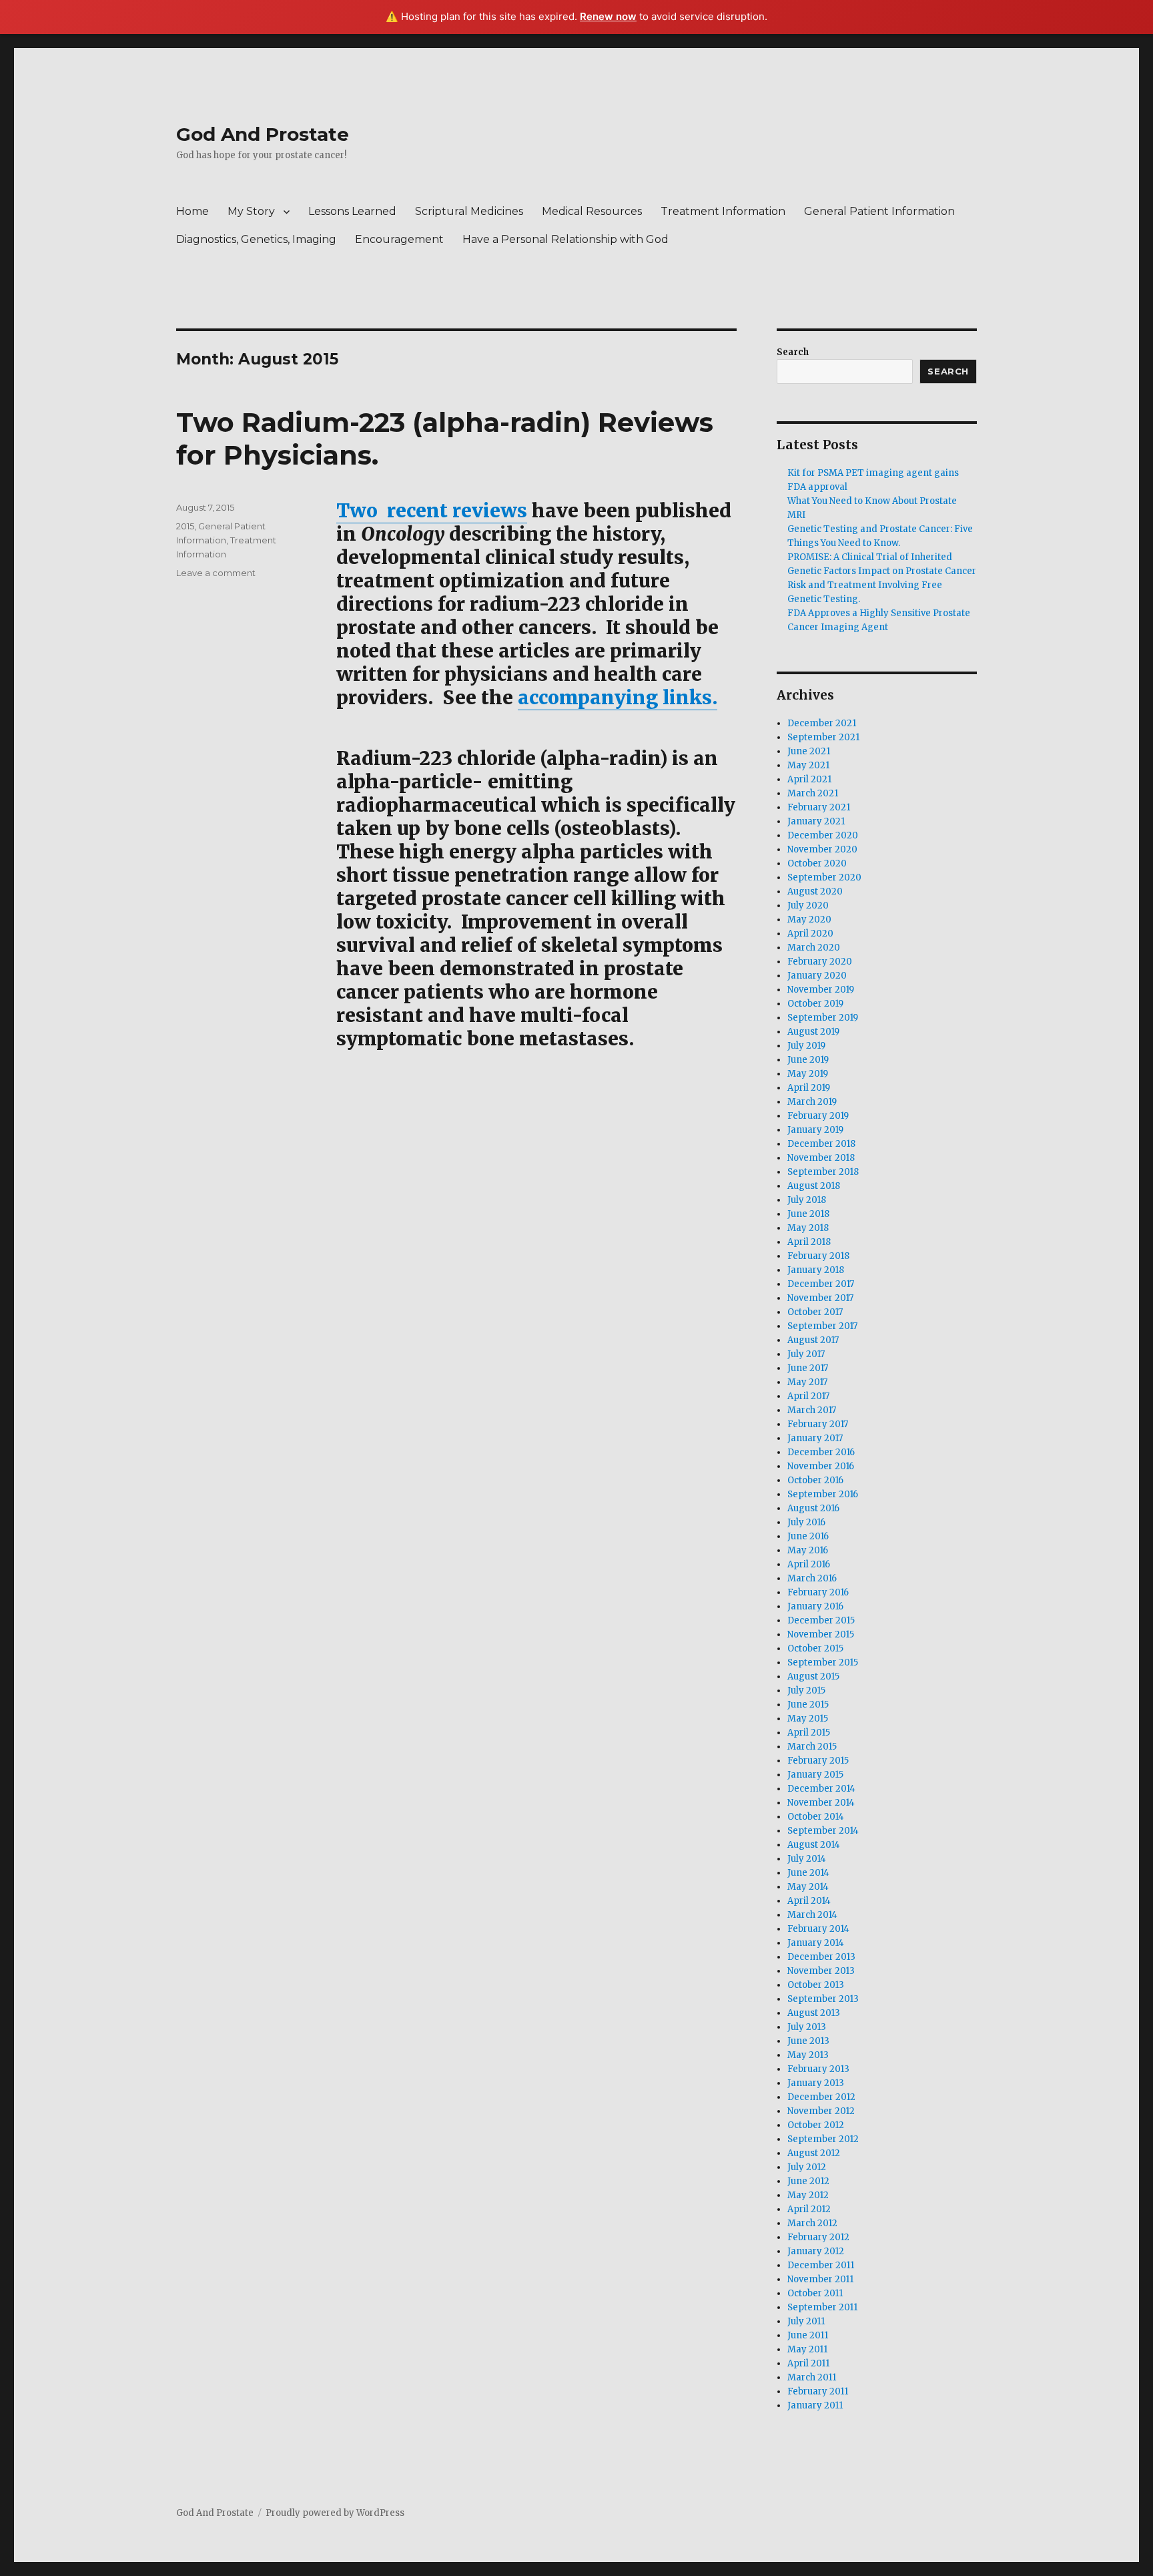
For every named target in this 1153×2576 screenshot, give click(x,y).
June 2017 (808, 1368)
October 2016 (815, 1480)
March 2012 (812, 2223)
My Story (251, 211)
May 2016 (808, 1550)
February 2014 (818, 1929)
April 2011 (808, 2363)
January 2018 (816, 1270)
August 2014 (814, 1845)
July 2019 (806, 1046)
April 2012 (809, 2209)
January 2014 (816, 1943)
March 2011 (812, 2377)
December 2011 (821, 2265)
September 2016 (823, 1494)
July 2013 (807, 2027)
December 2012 (821, 2097)
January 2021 (816, 821)
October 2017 (815, 1312)
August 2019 (813, 1032)
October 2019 (815, 1004)
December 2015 (821, 1620)
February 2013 (818, 2069)
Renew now (608, 16)
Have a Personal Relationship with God (565, 239)
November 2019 (821, 990)
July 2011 (806, 2321)
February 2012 (818, 2237)
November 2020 (822, 849)
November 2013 (821, 1971)
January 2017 (815, 1438)
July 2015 (806, 1691)
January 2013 (816, 2083)
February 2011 (818, 2391)
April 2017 (808, 1396)
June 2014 (808, 1873)
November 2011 (820, 2279)
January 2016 (815, 1606)
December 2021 (822, 723)
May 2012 (808, 2195)
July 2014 (807, 1859)
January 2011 (815, 2405)
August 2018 (814, 1186)
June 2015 (808, 1705)
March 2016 (812, 1578)
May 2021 (808, 765)
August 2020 (815, 891)
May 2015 (808, 1719)
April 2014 (809, 1901)
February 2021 (819, 807)
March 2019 (812, 1102)
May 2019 (808, 1074)
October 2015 (815, 1648)
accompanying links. (618, 698)
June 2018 (808, 1214)
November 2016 (821, 1466)
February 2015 (818, 1761)
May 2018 (808, 1228)
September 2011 (822, 2307)
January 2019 (815, 1130)
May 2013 (808, 2055)
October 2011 (815, 2293)
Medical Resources (592, 211)
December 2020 (823, 835)
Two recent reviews (432, 511)
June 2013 (808, 2041)
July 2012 (807, 2167)
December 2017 (821, 1284)
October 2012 (816, 2125)
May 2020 (809, 920)
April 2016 (809, 1564)
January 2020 (817, 976)
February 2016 (818, 1592)
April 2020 (810, 934)
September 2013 (823, 1999)
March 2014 (812, 1915)
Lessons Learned (352, 211)
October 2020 (817, 863)
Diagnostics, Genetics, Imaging (256, 239)
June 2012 (808, 2181)
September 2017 (822, 1326)
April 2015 (809, 1733)
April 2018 (809, 1242)
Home (193, 211)
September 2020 (824, 877)
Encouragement (399, 239)
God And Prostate (263, 134)
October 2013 (816, 1985)
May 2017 (807, 1382)
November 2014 (821, 1803)
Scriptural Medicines (469, 211)
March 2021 (813, 793)
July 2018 (807, 1200)
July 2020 (808, 906)
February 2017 (818, 1424)
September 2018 (823, 1172)
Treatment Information (723, 211)
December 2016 (821, 1452)
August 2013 (814, 2013)
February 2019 (818, 1116)
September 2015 (823, 1662)
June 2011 (808, 2335)
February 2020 (820, 962)
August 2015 (813, 1677)
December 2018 (821, 1144)
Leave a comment (216, 573)
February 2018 (818, 1256)
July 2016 (806, 1522)
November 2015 (821, 1634)
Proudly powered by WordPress (335, 2513)
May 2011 (807, 2349)
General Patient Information (879, 211)
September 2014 (823, 1831)
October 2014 (816, 1817)
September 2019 (823, 1018)
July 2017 (806, 1354)
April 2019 (809, 1088)
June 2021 (809, 751)
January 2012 (816, 2251)
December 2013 (821, 1957)
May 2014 (808, 1887)
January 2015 (815, 1775)
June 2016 (808, 1536)
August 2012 (814, 2153)
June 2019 (808, 1060)
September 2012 (823, 2139)
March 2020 (814, 948)
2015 (185, 526)
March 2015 (812, 1747)
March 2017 (812, 1410)
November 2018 (821, 1158)
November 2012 (821, 2111)
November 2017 (820, 1298)
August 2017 (813, 1340)
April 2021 (809, 779)
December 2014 (821, 1789)
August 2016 (813, 1508)
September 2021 (823, 737)
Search (793, 352)
